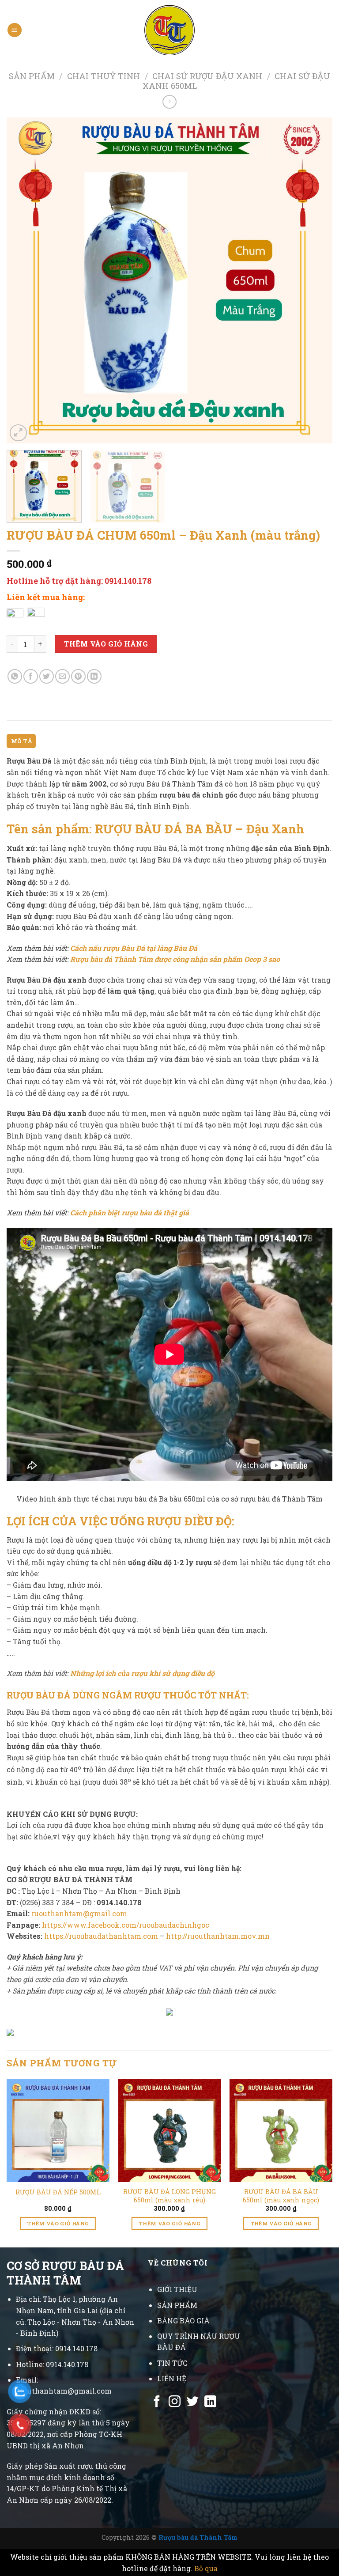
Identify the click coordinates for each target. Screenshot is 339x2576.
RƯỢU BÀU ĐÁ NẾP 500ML (58, 2192)
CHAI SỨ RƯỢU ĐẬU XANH (207, 76)
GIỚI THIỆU (177, 2289)
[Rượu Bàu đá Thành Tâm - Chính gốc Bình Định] (170, 30)
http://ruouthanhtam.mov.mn (218, 1936)
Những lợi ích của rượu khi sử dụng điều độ (142, 1673)
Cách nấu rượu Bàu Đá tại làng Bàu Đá (134, 948)
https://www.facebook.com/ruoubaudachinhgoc (126, 1925)
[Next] (315, 281)
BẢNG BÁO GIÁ (183, 2321)
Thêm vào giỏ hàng (106, 644)
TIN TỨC (172, 2363)
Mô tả (21, 741)
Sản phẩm (32, 76)
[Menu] (15, 30)
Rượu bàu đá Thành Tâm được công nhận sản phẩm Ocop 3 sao (175, 959)
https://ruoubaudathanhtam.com (101, 1936)
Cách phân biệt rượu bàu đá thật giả (130, 1212)
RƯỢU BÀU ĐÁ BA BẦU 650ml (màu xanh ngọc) (281, 2196)
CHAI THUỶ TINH (104, 76)
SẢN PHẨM (177, 2305)
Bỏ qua (206, 2568)
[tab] (21, 741)
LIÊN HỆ (172, 2378)
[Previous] (24, 281)
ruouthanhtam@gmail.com (79, 1913)
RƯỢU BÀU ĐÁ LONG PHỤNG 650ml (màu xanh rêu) (169, 2196)
